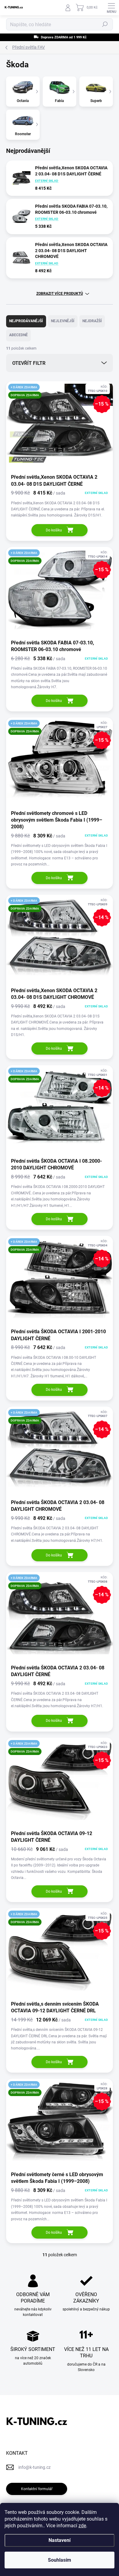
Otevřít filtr (29, 363)
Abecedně (18, 335)
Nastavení (60, 2540)
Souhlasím (60, 2560)
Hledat (105, 24)
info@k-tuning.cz (34, 2467)
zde (82, 2526)
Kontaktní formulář (37, 2489)
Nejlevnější (63, 321)
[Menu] (111, 8)
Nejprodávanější (26, 321)
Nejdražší (92, 321)
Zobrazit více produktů (60, 294)
